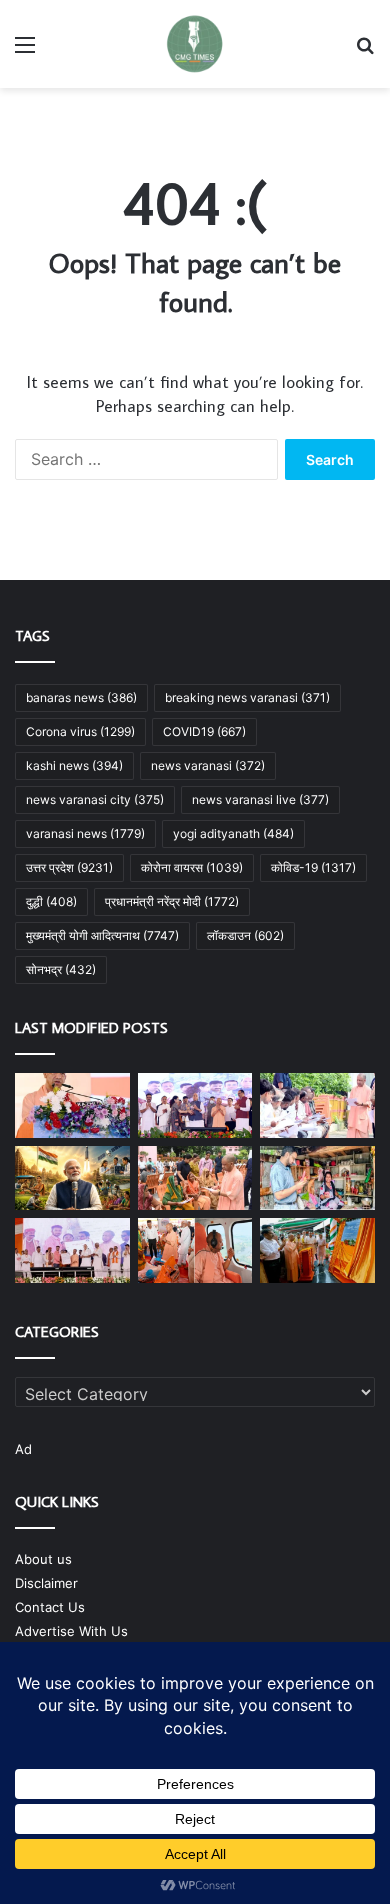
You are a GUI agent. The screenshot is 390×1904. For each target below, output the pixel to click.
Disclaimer (46, 1583)
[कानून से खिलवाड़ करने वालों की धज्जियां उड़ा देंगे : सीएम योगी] (317, 1250)
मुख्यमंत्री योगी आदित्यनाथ (102, 935)
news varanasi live (260, 799)
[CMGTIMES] (195, 44)
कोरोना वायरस (192, 867)
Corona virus (80, 731)
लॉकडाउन (245, 935)
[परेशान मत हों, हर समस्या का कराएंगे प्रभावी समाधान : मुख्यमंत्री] (317, 1105)
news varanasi (208, 765)
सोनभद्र (61, 969)
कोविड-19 (313, 867)
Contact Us (50, 1607)
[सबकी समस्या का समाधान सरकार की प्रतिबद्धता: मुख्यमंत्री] (195, 1178)
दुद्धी (51, 901)
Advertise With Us (71, 1631)
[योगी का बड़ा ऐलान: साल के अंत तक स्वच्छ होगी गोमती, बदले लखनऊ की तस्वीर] (72, 1105)
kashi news (74, 765)
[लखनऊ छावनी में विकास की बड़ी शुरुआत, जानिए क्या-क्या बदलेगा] (195, 1105)
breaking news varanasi (247, 697)
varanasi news (85, 833)
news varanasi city (95, 799)
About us (43, 1559)
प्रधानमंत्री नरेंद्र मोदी (172, 901)
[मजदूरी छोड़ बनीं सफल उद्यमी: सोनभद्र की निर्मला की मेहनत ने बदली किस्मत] (317, 1178)
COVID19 (204, 731)
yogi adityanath (233, 833)
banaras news (81, 697)
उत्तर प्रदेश (69, 867)
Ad (23, 1449)
